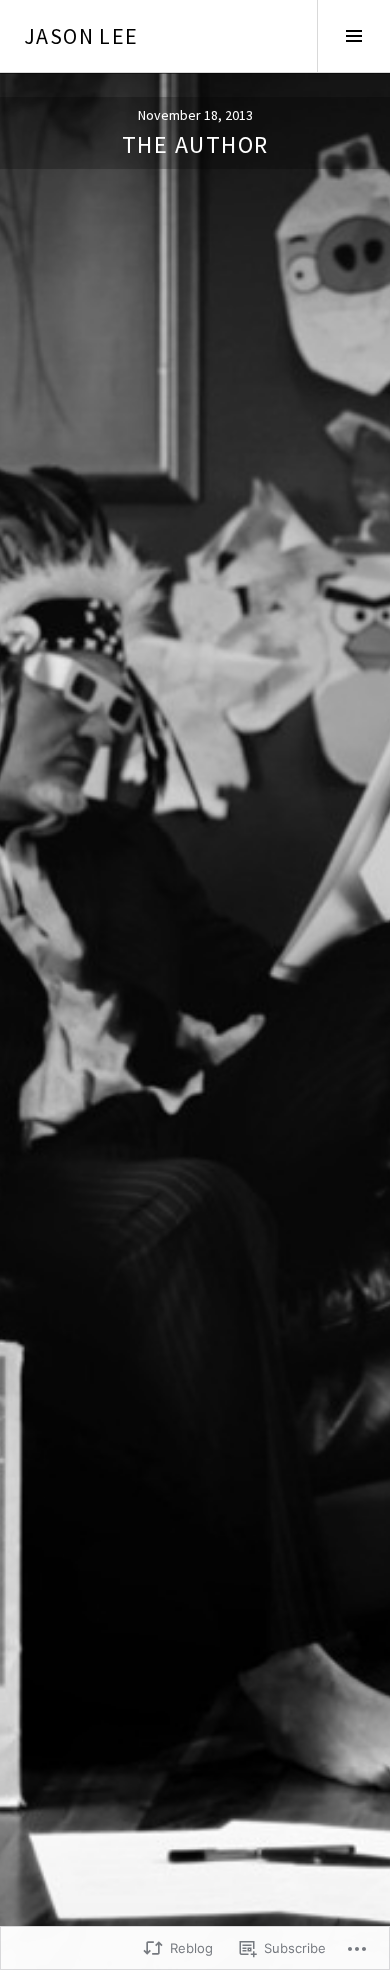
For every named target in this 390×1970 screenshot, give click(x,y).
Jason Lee (81, 36)
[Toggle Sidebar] (353, 36)
